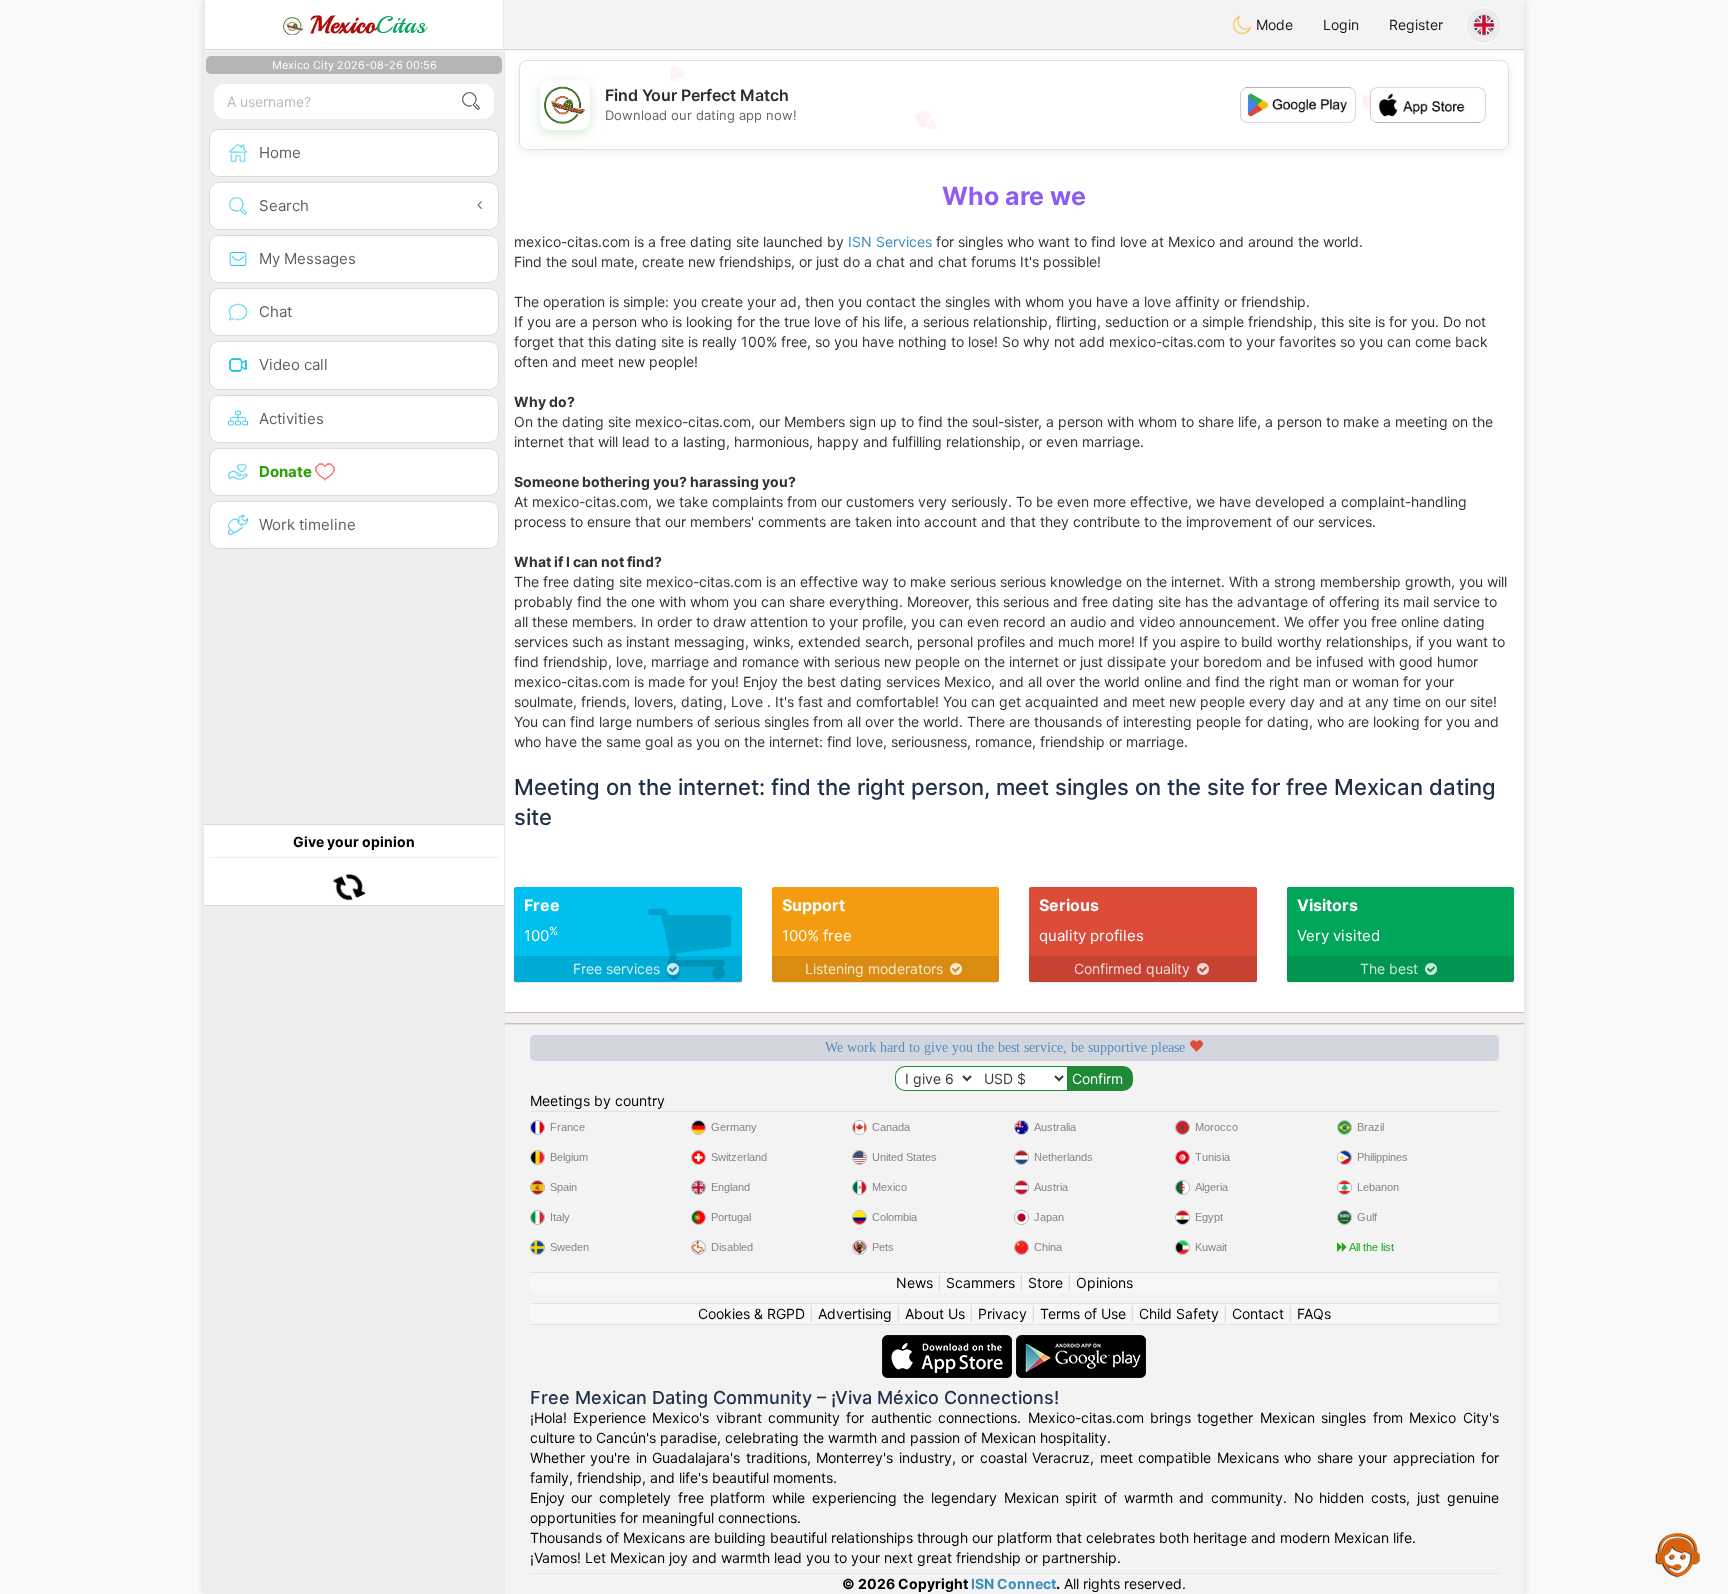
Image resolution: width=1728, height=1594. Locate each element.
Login (1341, 24)
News (914, 1282)
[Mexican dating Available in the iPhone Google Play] (1081, 1344)
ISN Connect (1013, 1583)
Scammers (980, 1282)
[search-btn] (471, 101)
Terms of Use (1083, 1313)
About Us (935, 1313)
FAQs (1314, 1313)
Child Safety (1179, 1313)
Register (1416, 24)
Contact (1258, 1313)
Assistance (1678, 1554)
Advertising (855, 1313)
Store (1045, 1282)
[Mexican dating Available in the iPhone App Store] (949, 1344)
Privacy (1002, 1313)
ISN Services (890, 241)
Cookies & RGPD (751, 1313)
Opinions (1104, 1282)
